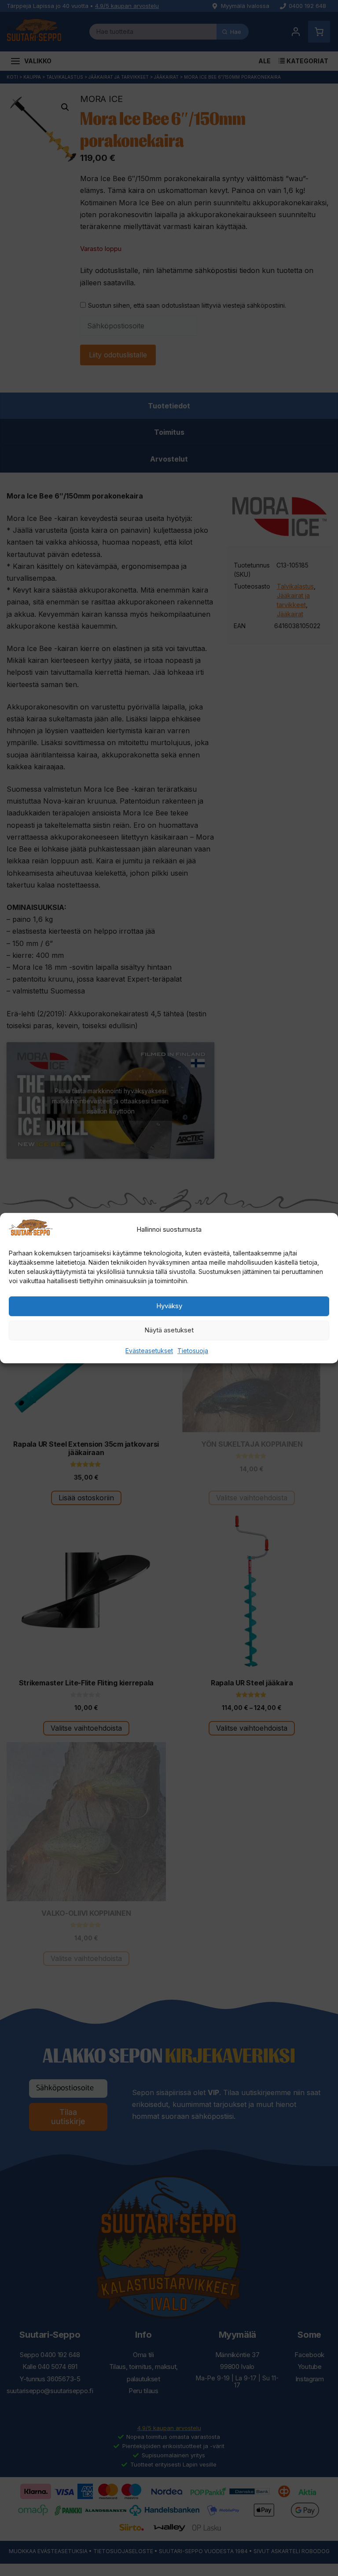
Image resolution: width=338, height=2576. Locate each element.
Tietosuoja (193, 1351)
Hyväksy (169, 1306)
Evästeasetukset (149, 1351)
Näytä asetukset (169, 1330)
